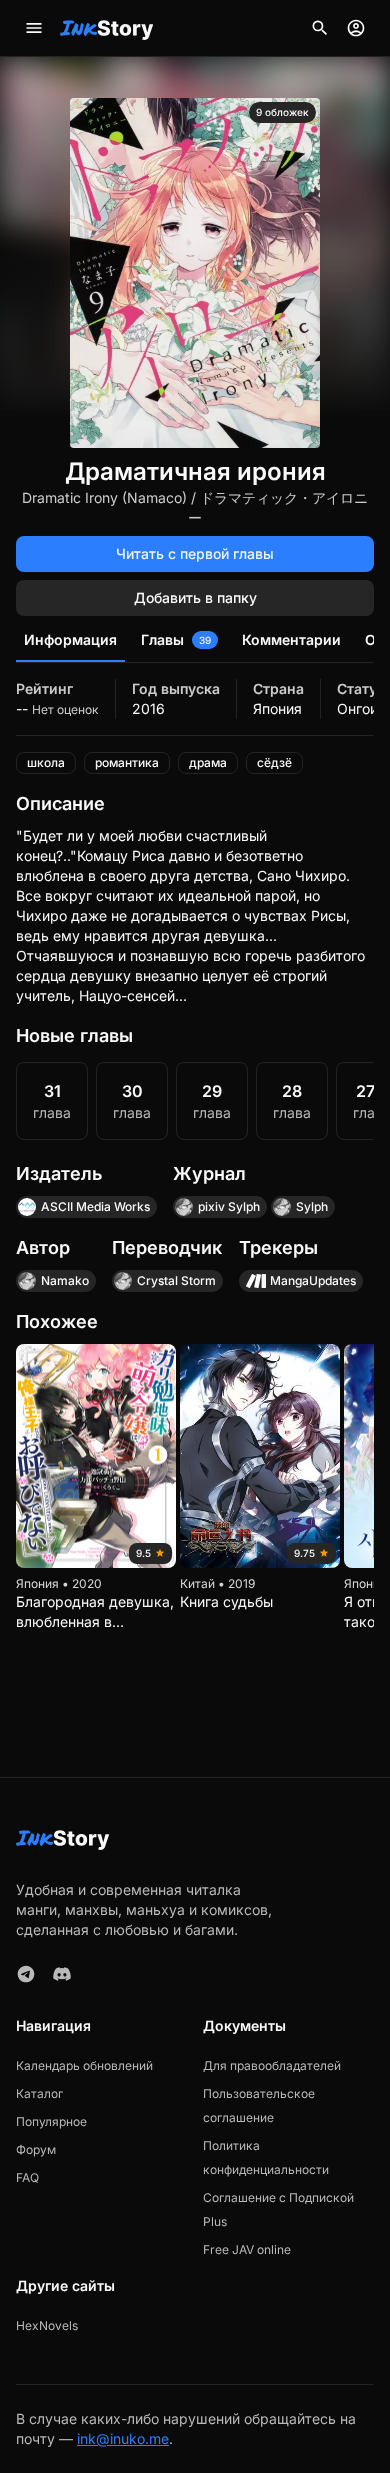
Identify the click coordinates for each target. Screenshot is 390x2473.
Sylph (312, 1206)
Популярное (51, 2121)
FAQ (27, 2177)
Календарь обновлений (84, 2065)
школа (46, 762)
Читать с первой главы (195, 553)
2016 (148, 708)
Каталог (39, 2093)
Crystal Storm (176, 1280)
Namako (65, 1280)
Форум (36, 2149)
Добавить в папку (195, 597)
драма (208, 762)
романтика (127, 762)
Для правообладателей (272, 2065)
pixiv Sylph (229, 1206)
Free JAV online (247, 2249)
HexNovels (47, 2325)
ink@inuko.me (123, 2438)
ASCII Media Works (95, 1206)
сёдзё (274, 762)
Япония (277, 708)
